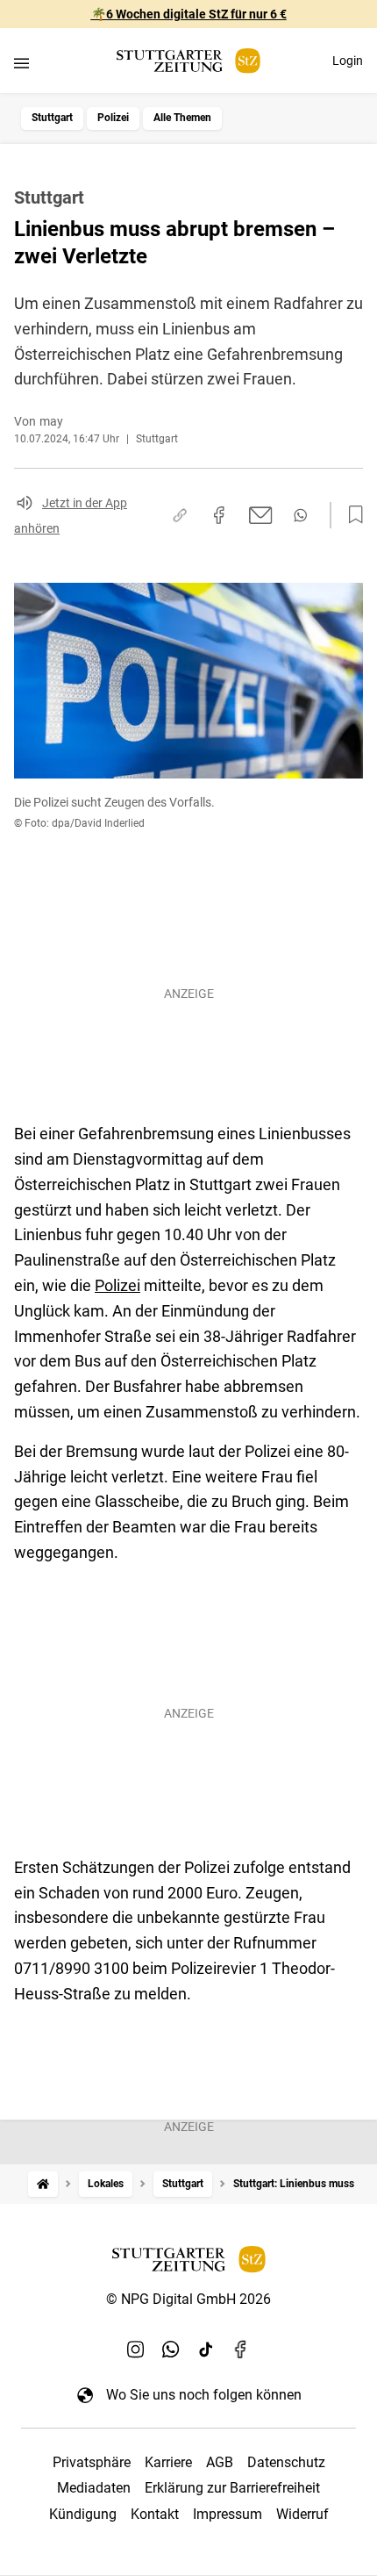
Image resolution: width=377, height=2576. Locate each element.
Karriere (168, 2462)
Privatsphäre (92, 2462)
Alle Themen (182, 118)
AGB (220, 2462)
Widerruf (302, 2514)
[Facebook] (241, 2349)
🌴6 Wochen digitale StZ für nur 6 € (189, 14)
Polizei (113, 118)
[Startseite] (43, 2184)
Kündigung (83, 2514)
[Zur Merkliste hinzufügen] (351, 515)
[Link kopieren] (180, 515)
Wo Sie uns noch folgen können (204, 2395)
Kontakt (155, 2514)
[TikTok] (206, 2349)
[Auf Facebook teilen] (219, 515)
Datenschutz (286, 2462)
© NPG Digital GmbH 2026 (188, 2299)
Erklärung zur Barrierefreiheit (232, 2488)
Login (348, 61)
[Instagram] (136, 2349)
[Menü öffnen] (21, 63)
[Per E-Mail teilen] (261, 515)
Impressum (228, 2514)
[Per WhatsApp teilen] (300, 515)
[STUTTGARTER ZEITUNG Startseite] (188, 61)
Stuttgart (52, 118)
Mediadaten (94, 2488)
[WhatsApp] (171, 2349)
